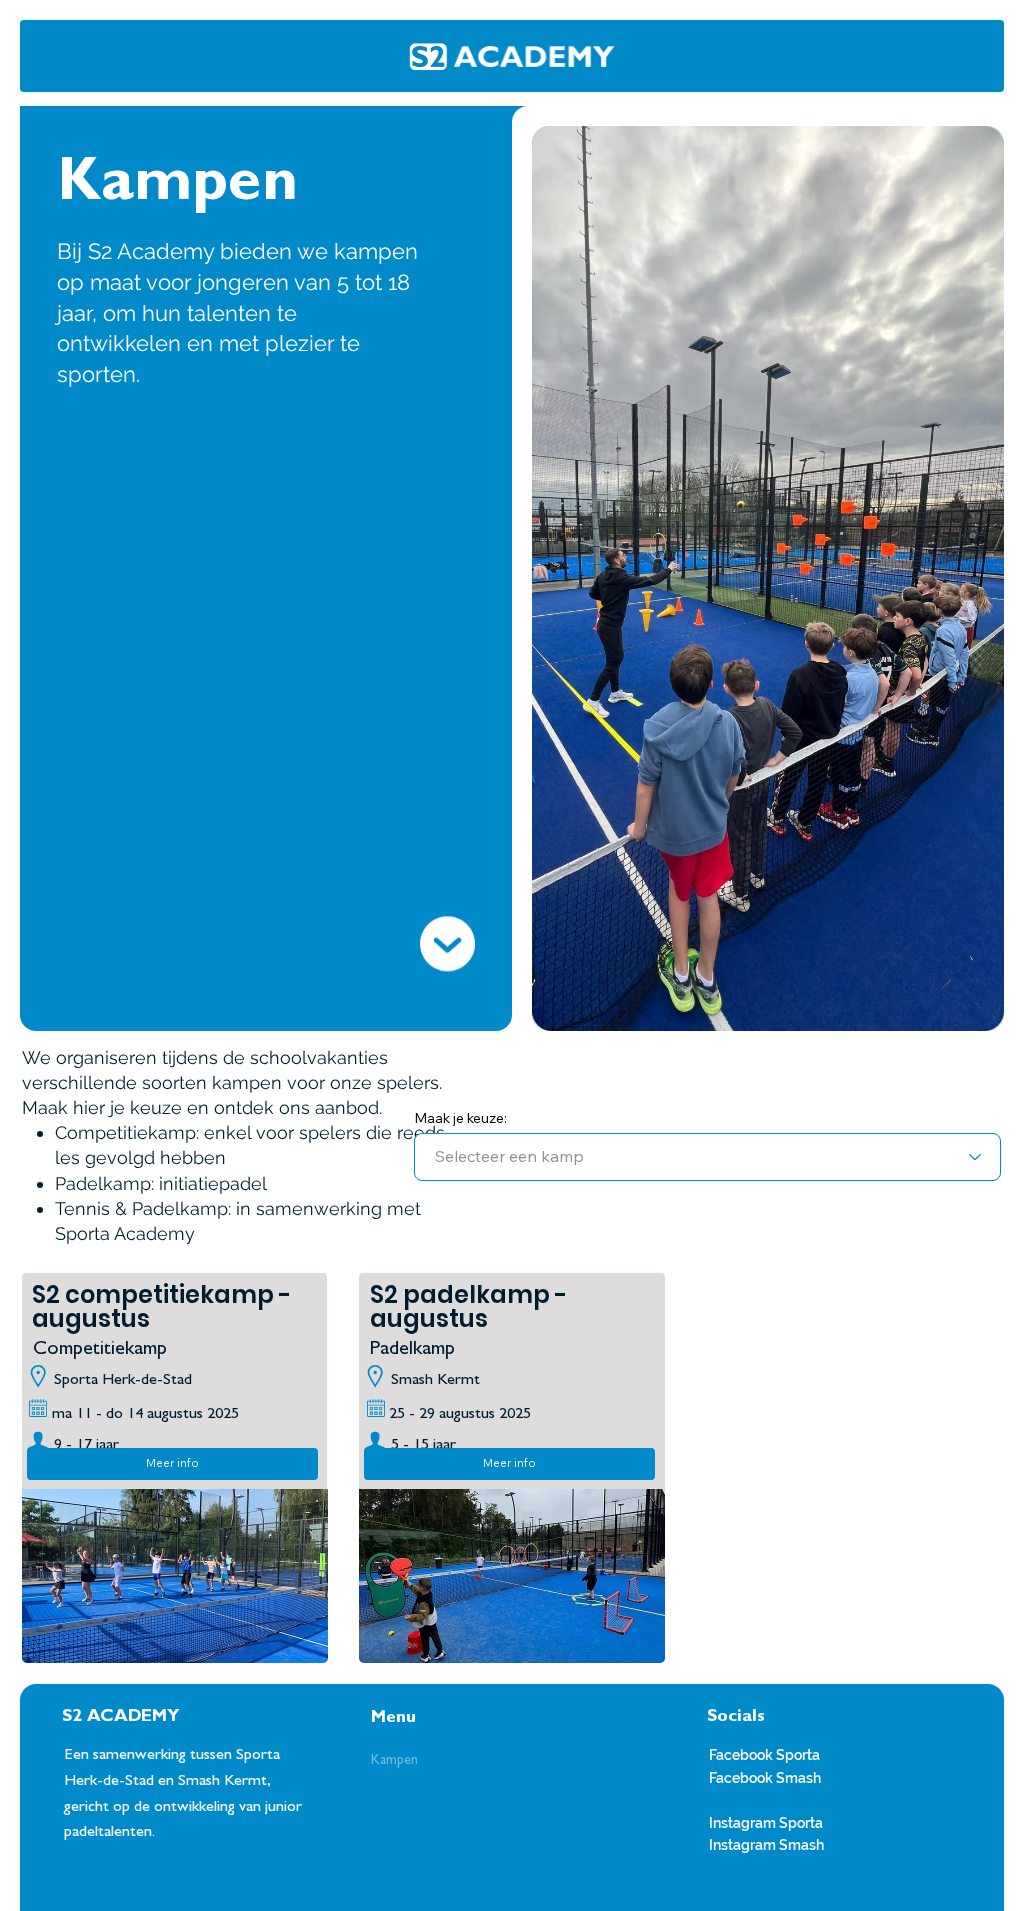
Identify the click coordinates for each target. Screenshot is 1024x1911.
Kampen (394, 1761)
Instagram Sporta (766, 1823)
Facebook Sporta (764, 1755)
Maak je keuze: (460, 1118)
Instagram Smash (766, 1845)
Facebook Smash (765, 1778)
